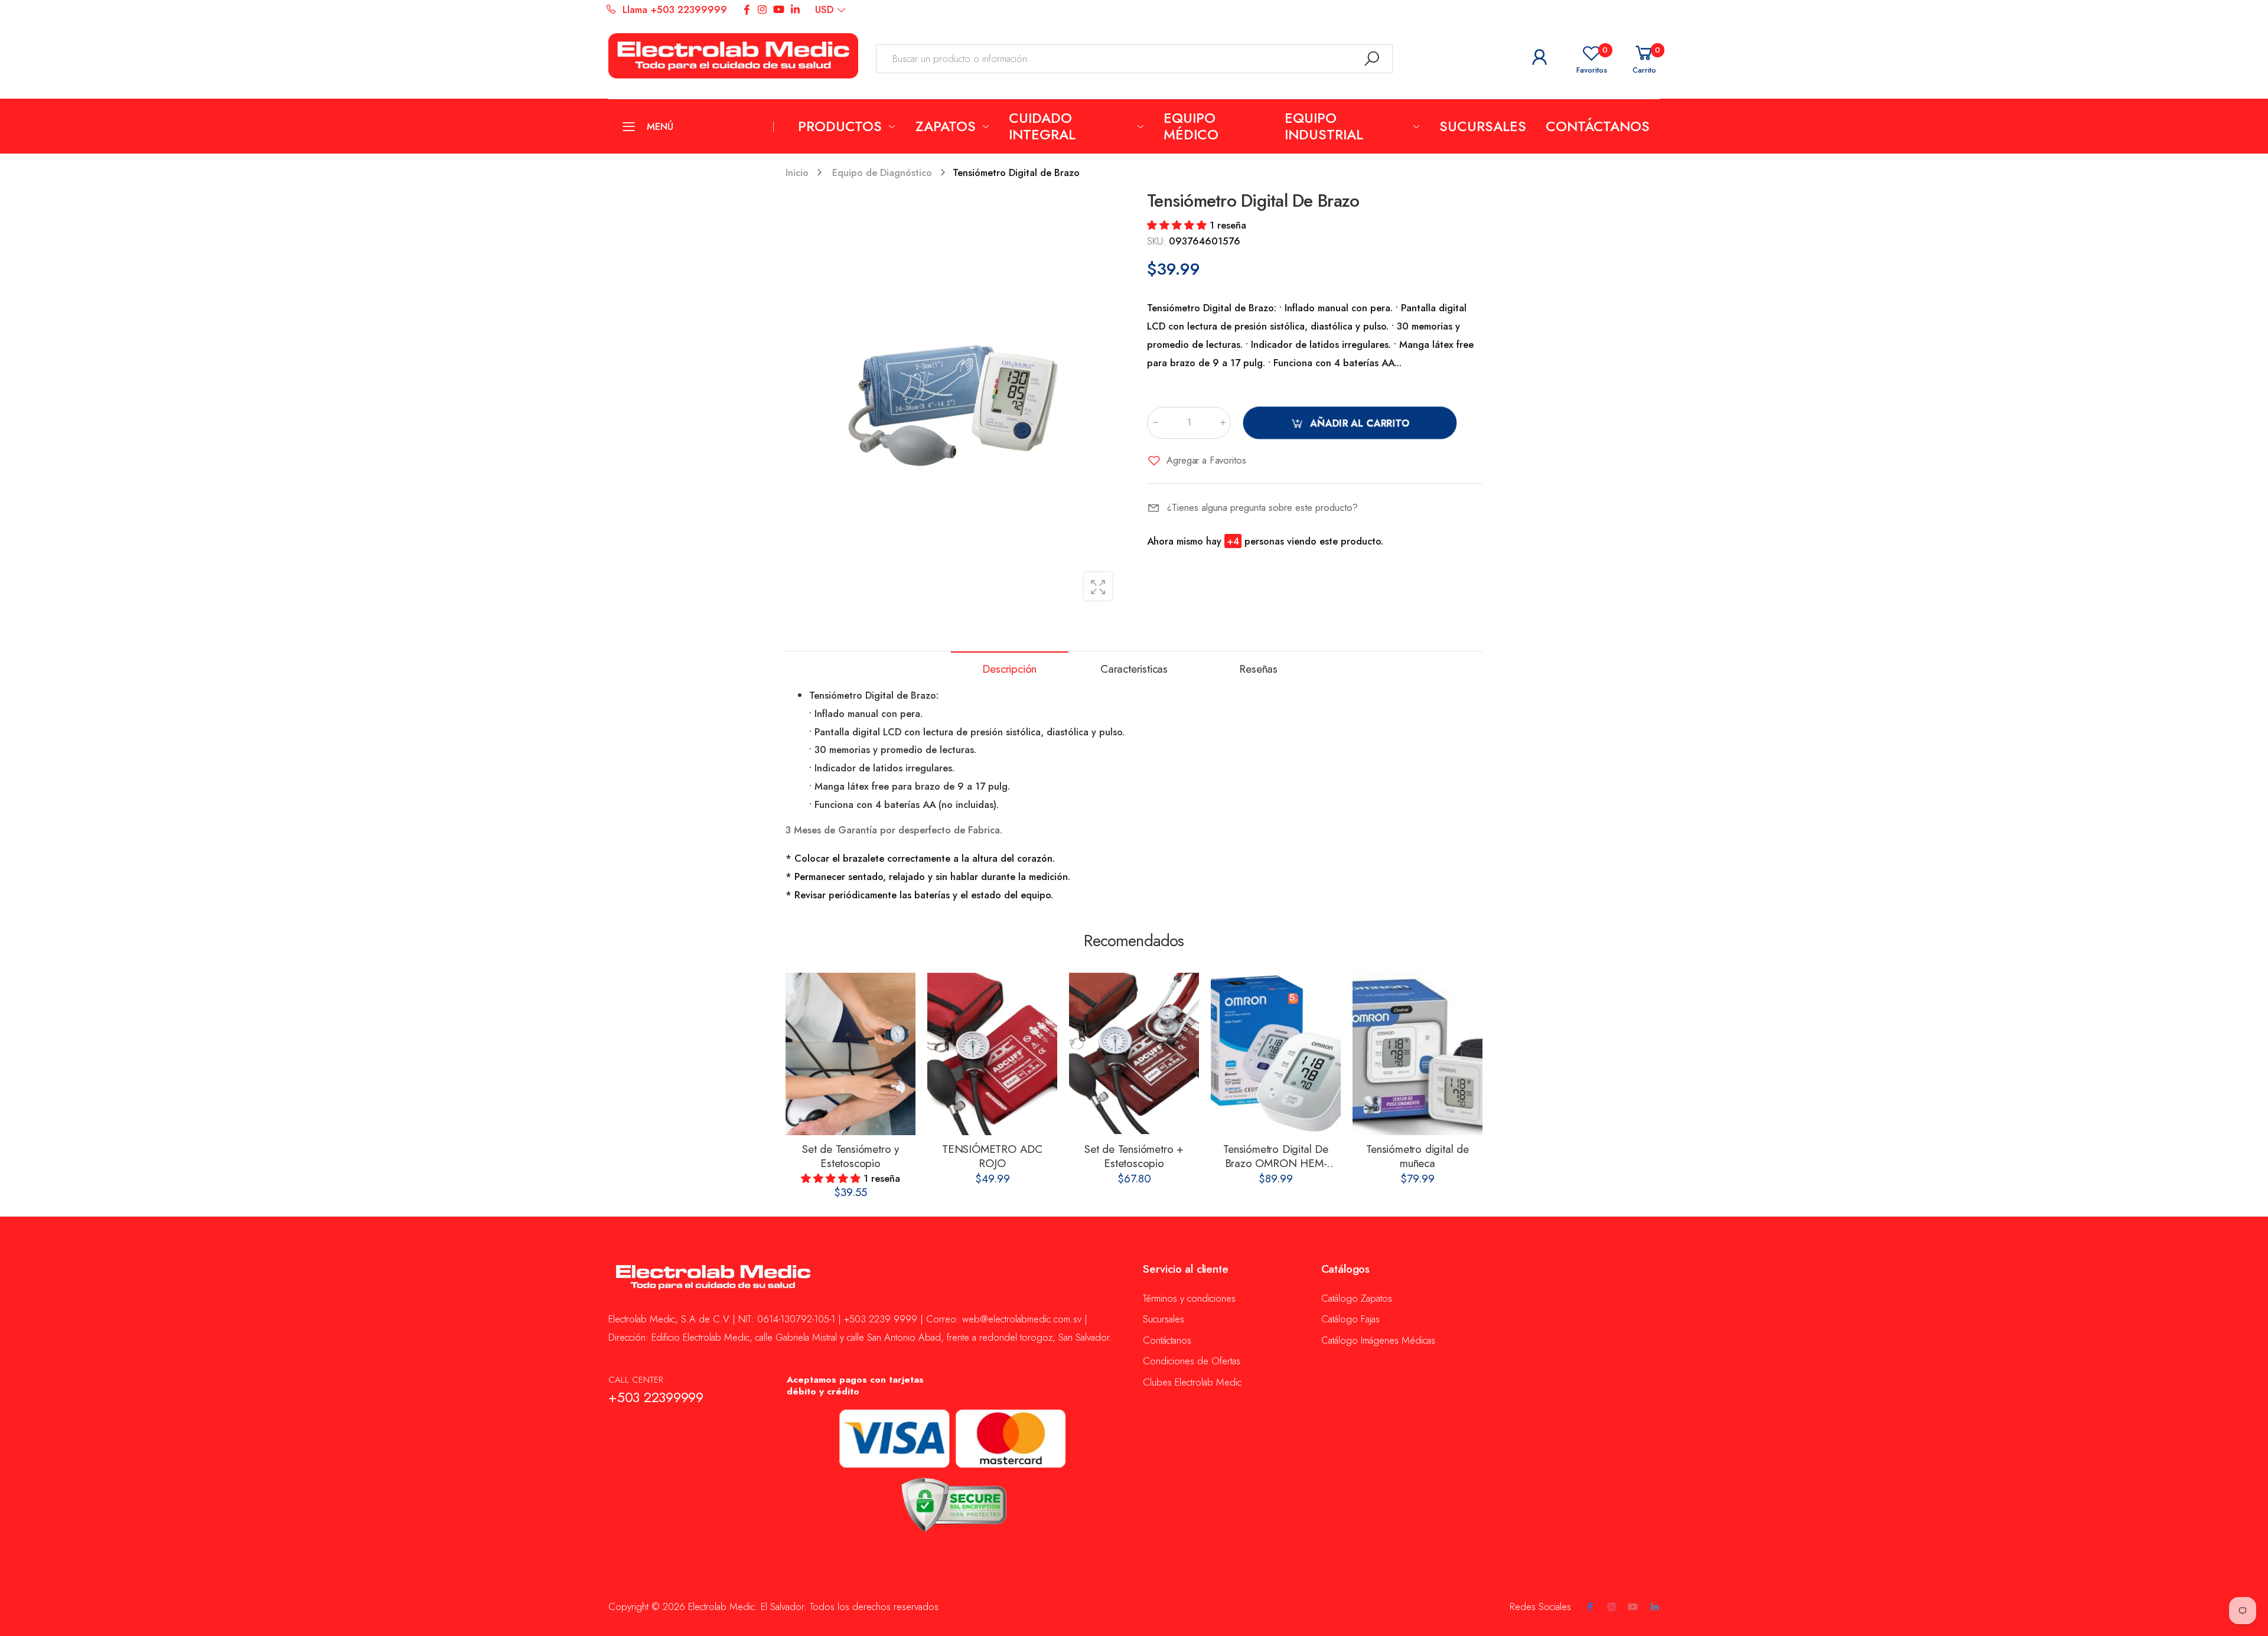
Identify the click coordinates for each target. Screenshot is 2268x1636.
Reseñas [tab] (1258, 669)
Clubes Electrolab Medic (1192, 1382)
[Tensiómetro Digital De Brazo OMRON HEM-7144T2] (1276, 1054)
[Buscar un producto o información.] (1372, 59)
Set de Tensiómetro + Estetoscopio (1134, 1156)
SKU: (1158, 241)
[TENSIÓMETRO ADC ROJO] (992, 1054)
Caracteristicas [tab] (1134, 669)
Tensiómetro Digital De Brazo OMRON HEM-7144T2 (1276, 1163)
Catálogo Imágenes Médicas (1378, 1340)
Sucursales (1164, 1319)
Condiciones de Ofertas (1192, 1361)
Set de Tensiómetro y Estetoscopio (850, 1156)
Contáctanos (1167, 1340)
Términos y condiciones (1189, 1298)
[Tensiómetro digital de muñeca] (1417, 1054)
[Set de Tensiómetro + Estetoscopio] (1134, 1054)
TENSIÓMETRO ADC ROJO (992, 1156)
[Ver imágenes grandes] (1098, 586)
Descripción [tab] (1009, 669)
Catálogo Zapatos (1357, 1298)
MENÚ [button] (660, 126)
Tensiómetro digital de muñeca (1417, 1156)
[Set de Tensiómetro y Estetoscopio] (850, 1054)
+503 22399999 (656, 1397)
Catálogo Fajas (1350, 1319)
